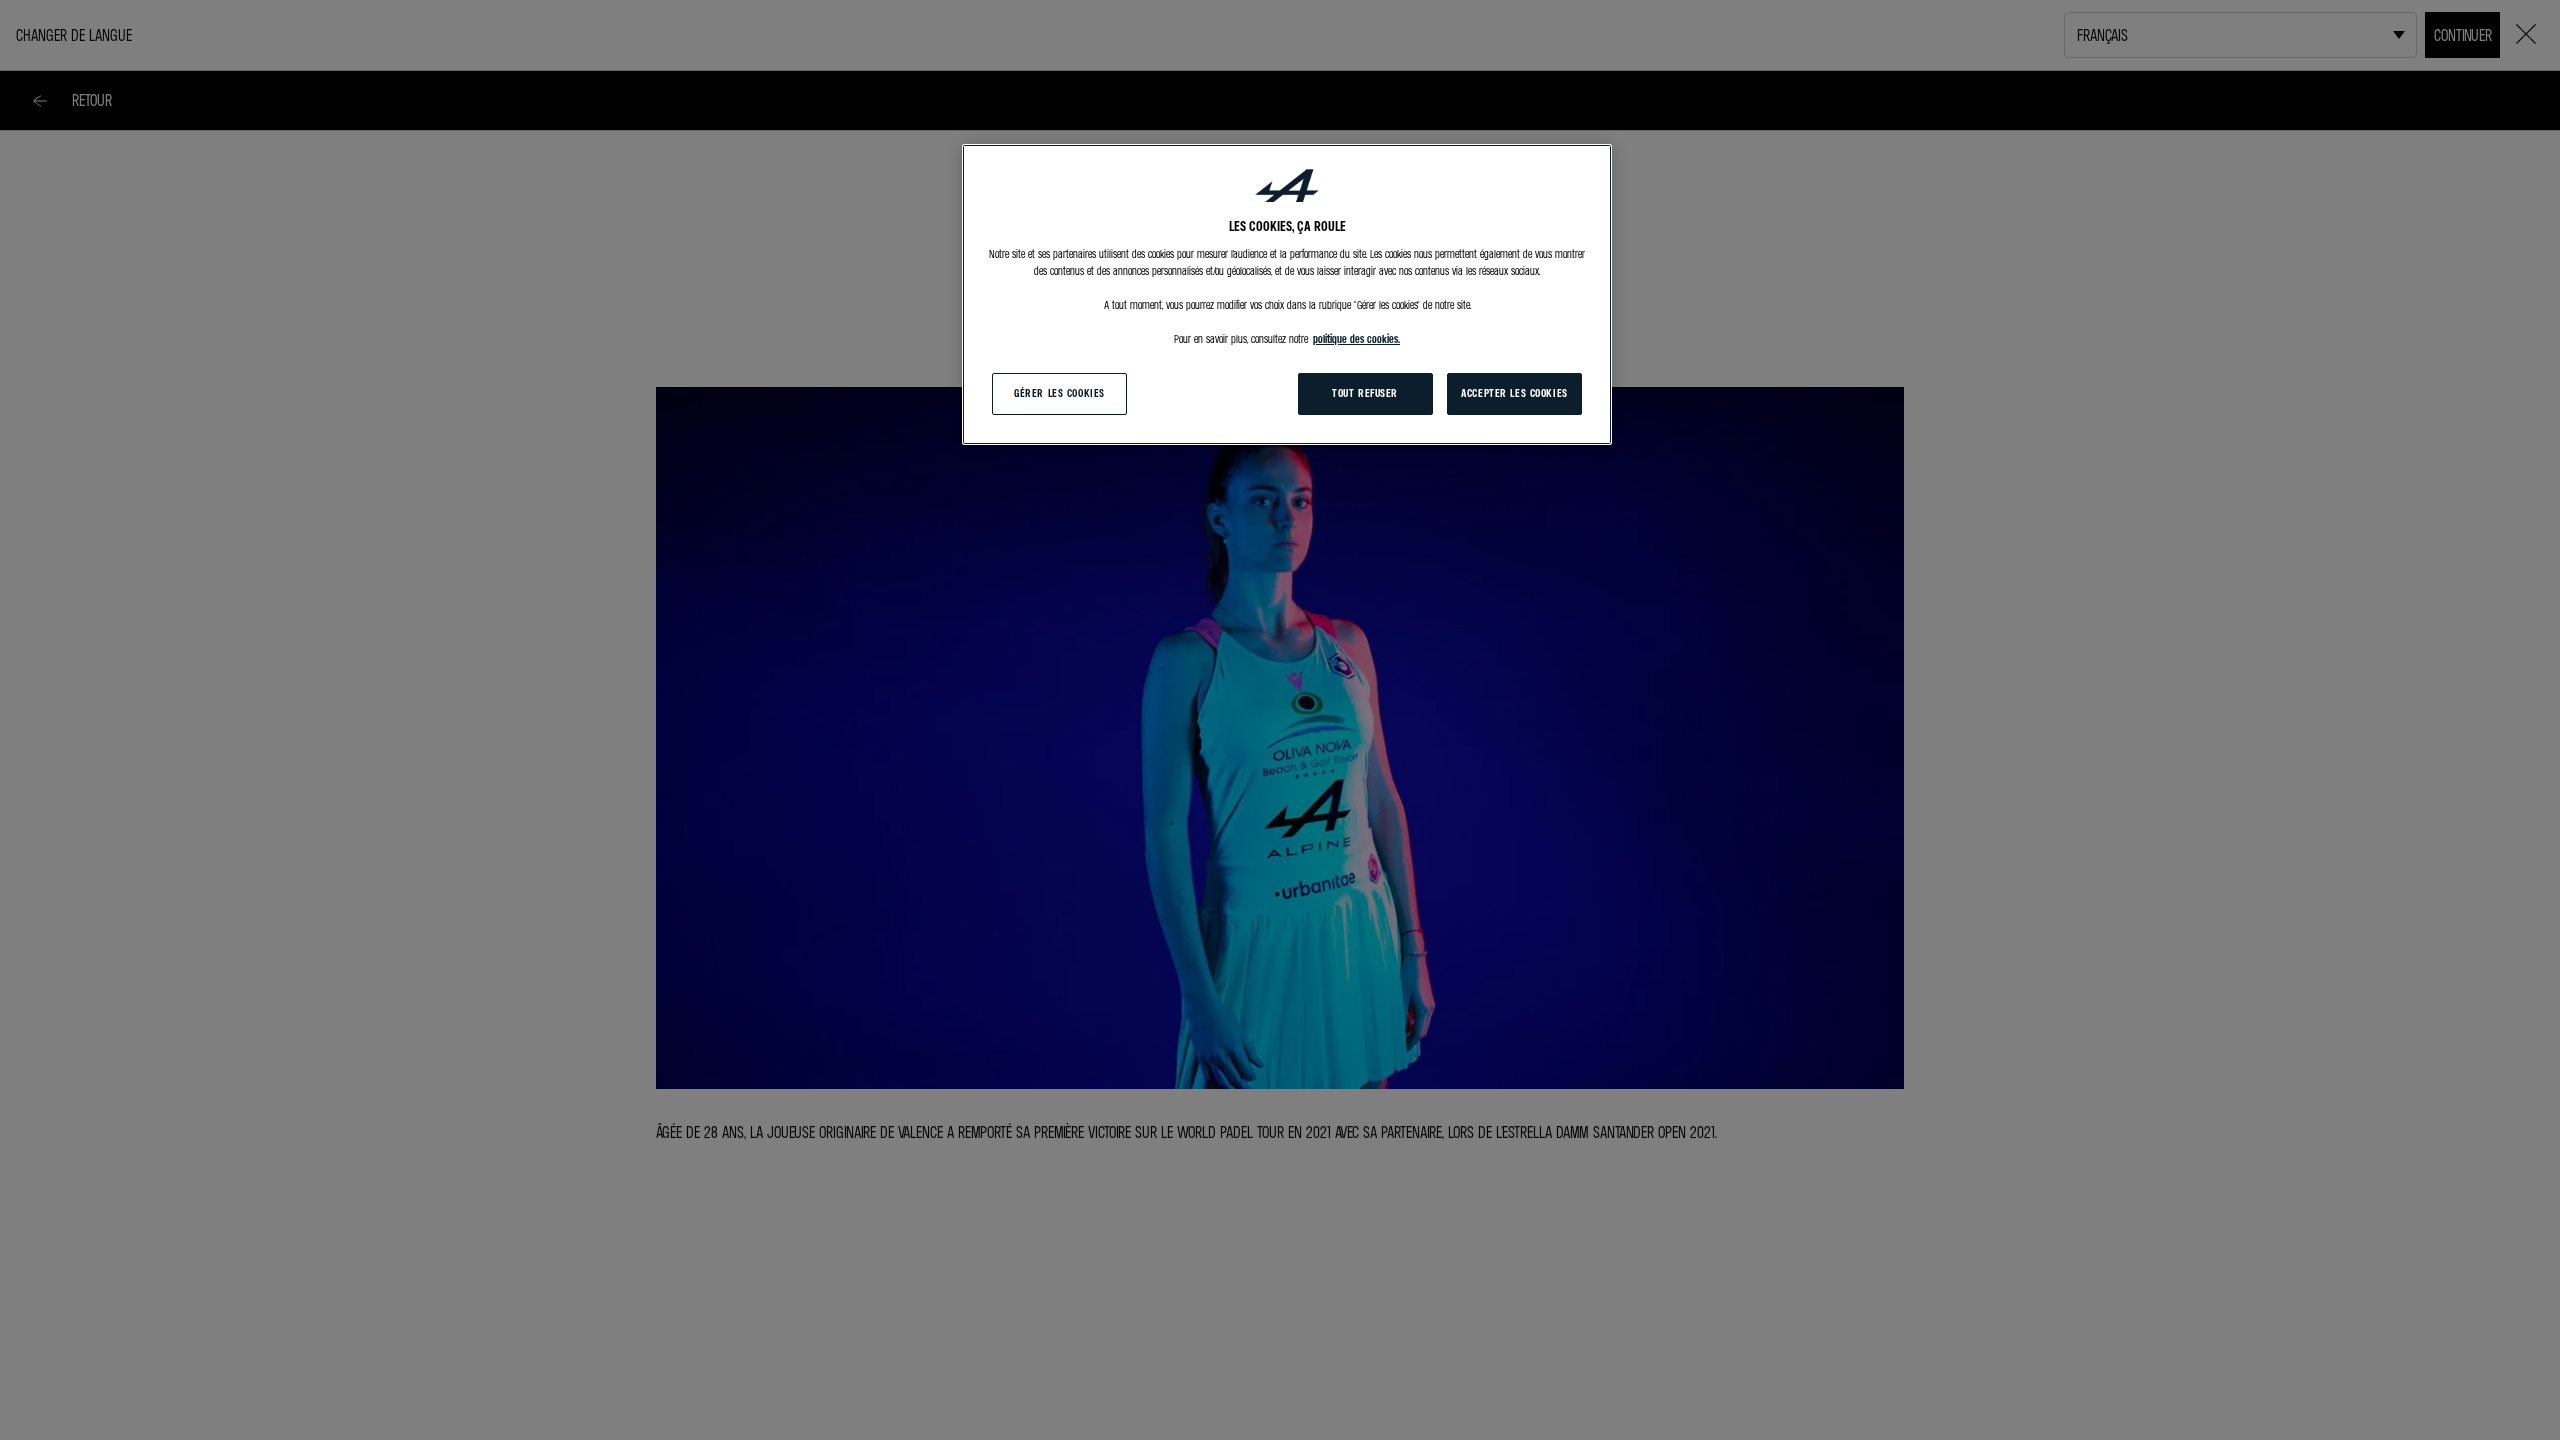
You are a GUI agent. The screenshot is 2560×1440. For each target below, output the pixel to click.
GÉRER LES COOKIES (1059, 393)
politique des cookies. (1356, 339)
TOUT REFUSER (1365, 393)
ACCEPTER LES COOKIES (1514, 393)
